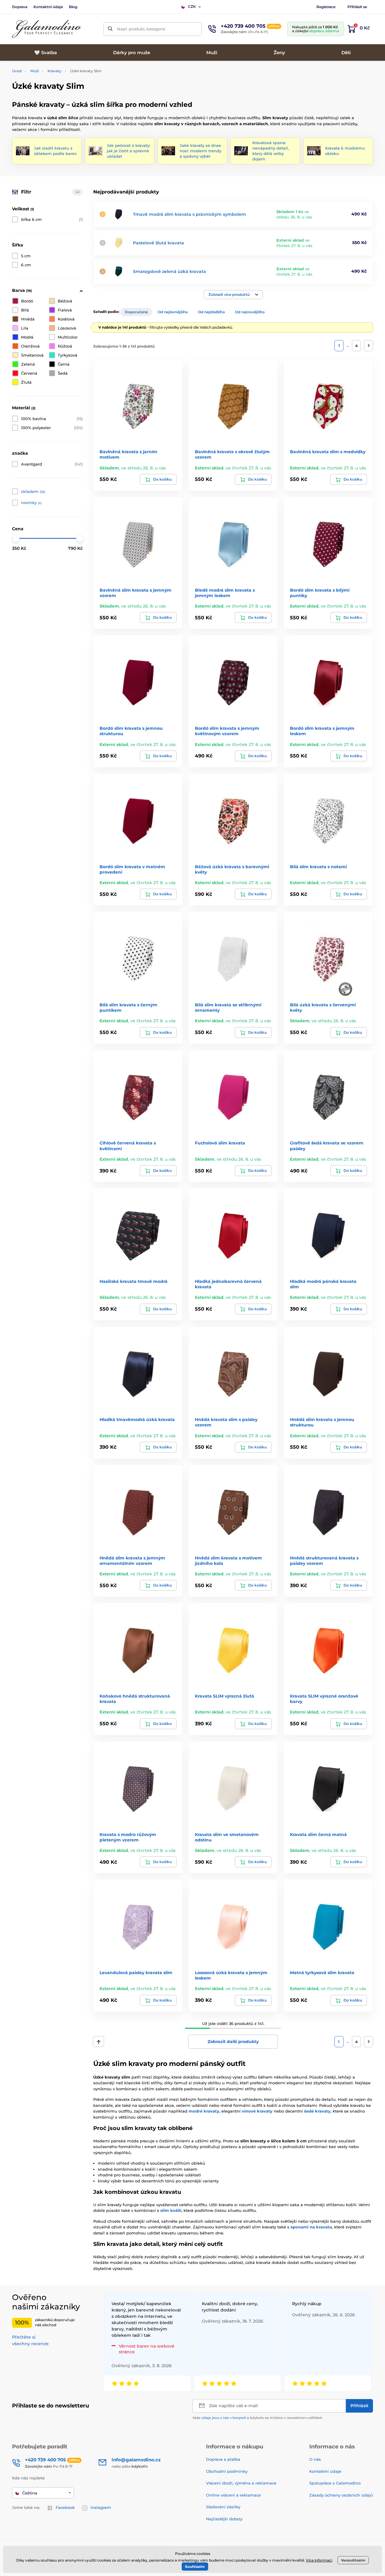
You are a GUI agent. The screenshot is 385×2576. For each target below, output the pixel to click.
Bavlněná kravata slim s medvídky (328, 452)
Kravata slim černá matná (318, 1834)
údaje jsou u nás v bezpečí (224, 2418)
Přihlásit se (357, 7)
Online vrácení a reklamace (233, 2495)
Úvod (17, 71)
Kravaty (54, 71)
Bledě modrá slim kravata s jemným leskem (225, 593)
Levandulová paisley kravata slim (136, 1973)
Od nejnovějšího (250, 312)
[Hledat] (110, 29)
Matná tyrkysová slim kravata (322, 1973)
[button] (233, 295)
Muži (35, 71)
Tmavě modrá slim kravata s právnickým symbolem (189, 214)
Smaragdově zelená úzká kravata (169, 271)
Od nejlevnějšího (173, 312)
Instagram (101, 2507)
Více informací (319, 2560)
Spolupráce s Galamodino (335, 2483)
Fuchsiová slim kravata (220, 1143)
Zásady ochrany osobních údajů (341, 2495)
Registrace (326, 7)
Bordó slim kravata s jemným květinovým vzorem (227, 731)
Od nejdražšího (211, 312)
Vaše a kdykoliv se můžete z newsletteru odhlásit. (258, 2418)
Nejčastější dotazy (224, 2519)
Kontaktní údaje (48, 7)
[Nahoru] (99, 2042)
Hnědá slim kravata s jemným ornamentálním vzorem (132, 1561)
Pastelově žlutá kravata (159, 243)
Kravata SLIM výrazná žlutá (225, 1696)
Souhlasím (195, 2567)
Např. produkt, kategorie (141, 29)
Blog (73, 7)
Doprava (20, 7)
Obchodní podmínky (227, 2471)
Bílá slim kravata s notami (318, 867)
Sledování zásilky (223, 2507)
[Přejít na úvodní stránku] (47, 29)
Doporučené (136, 312)
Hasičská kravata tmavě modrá (134, 1281)
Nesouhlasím (353, 2560)
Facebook (65, 2507)
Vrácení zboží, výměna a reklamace (241, 2483)
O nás (315, 2459)
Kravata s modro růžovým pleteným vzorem (128, 1837)
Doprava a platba (223, 2459)
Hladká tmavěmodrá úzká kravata (137, 1420)
